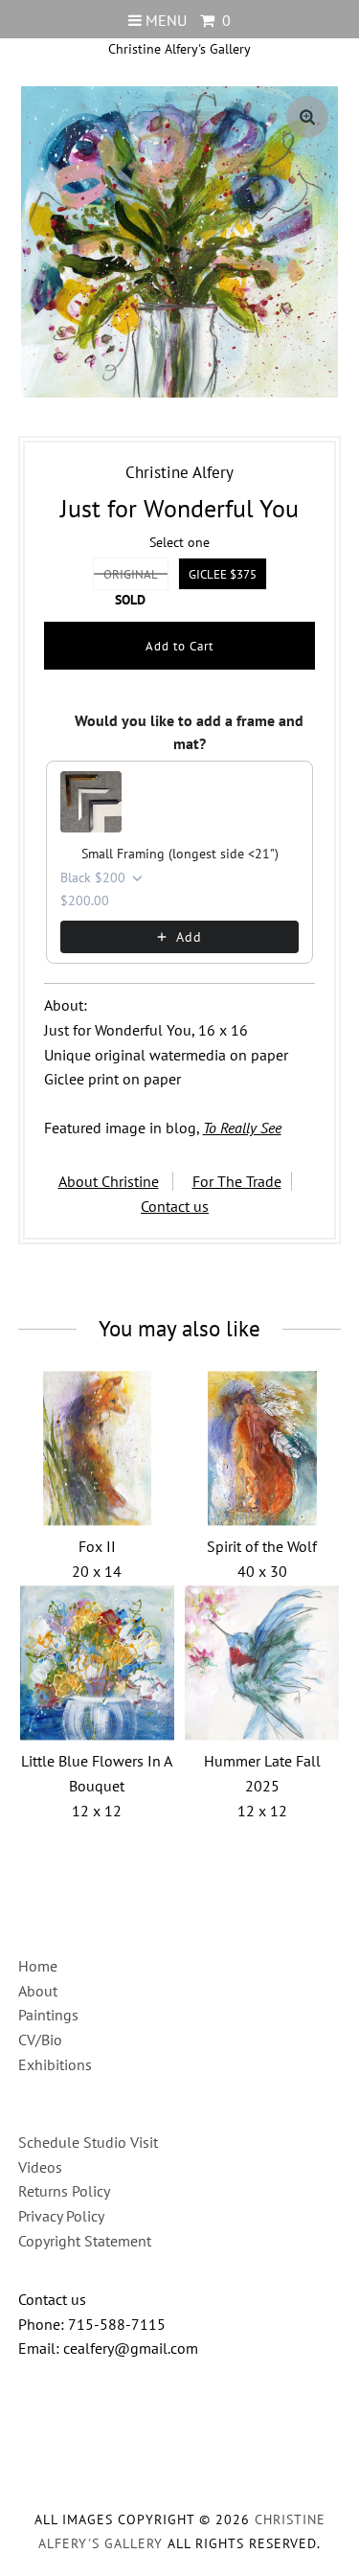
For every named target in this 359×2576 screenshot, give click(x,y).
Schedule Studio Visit (88, 2142)
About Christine (109, 1181)
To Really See (242, 1128)
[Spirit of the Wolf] (262, 1448)
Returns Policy (64, 2191)
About (38, 1991)
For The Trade (237, 1181)
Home (38, 1966)
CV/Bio (40, 2040)
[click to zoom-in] (307, 117)
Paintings (48, 2015)
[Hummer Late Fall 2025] (262, 1663)
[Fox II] (97, 1448)
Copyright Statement (85, 2241)
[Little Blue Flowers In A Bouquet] (97, 1663)
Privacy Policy (61, 2216)
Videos (40, 2167)
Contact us (175, 1206)
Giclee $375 (223, 574)
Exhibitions (55, 2064)
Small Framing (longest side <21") (180, 854)
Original (131, 574)
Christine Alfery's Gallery (179, 49)
